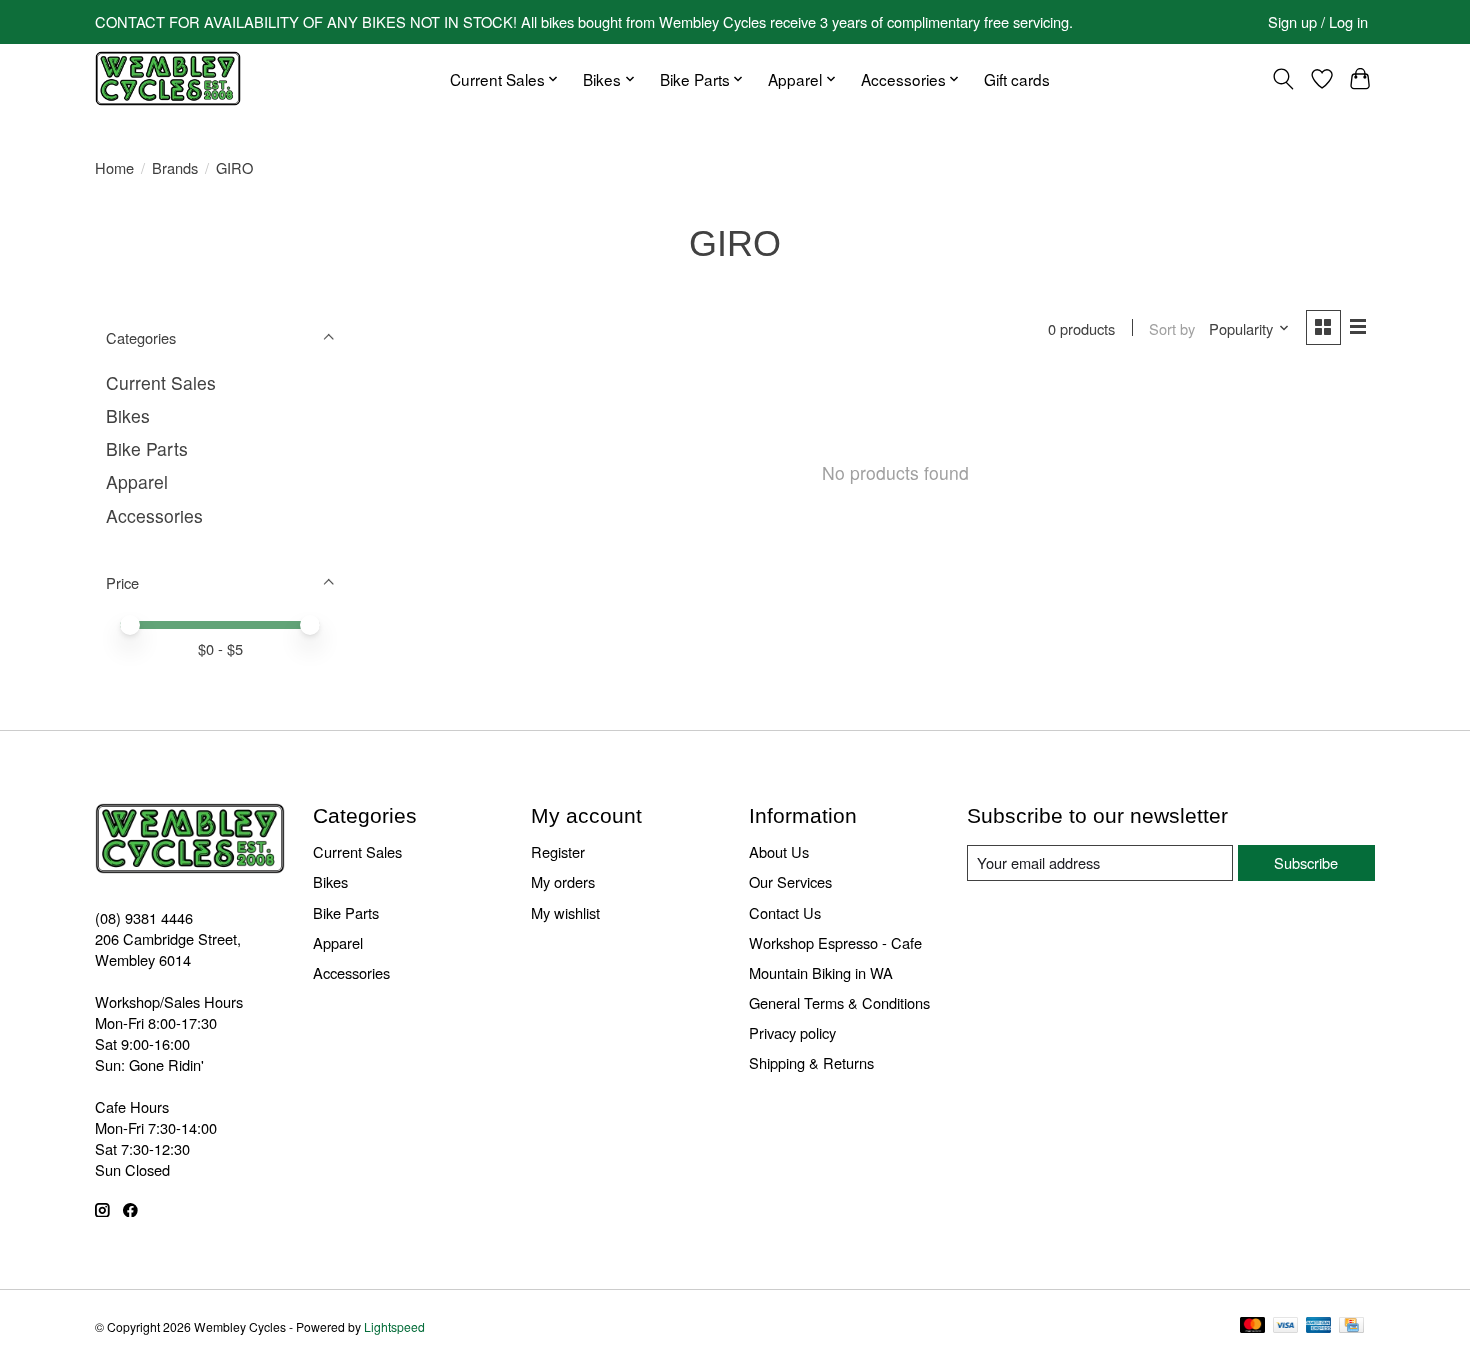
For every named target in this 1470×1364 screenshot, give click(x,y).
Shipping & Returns (811, 1062)
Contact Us (785, 912)
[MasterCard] (1253, 1326)
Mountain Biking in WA (821, 972)
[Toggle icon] (1283, 79)
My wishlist (565, 912)
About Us (779, 851)
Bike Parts (147, 448)
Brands (175, 167)
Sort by (1172, 328)
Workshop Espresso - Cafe (835, 942)
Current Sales (161, 382)
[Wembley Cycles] (168, 78)
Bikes (128, 415)
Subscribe (1306, 862)
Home (114, 167)
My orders (563, 881)
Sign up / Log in (1318, 21)
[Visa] (1286, 1326)
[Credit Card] (1351, 1326)
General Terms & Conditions (839, 1002)
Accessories (154, 515)
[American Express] (1319, 1326)
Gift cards (1017, 79)
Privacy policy (792, 1032)
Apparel (137, 481)
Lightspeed (394, 1326)
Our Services (790, 881)
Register (558, 851)
